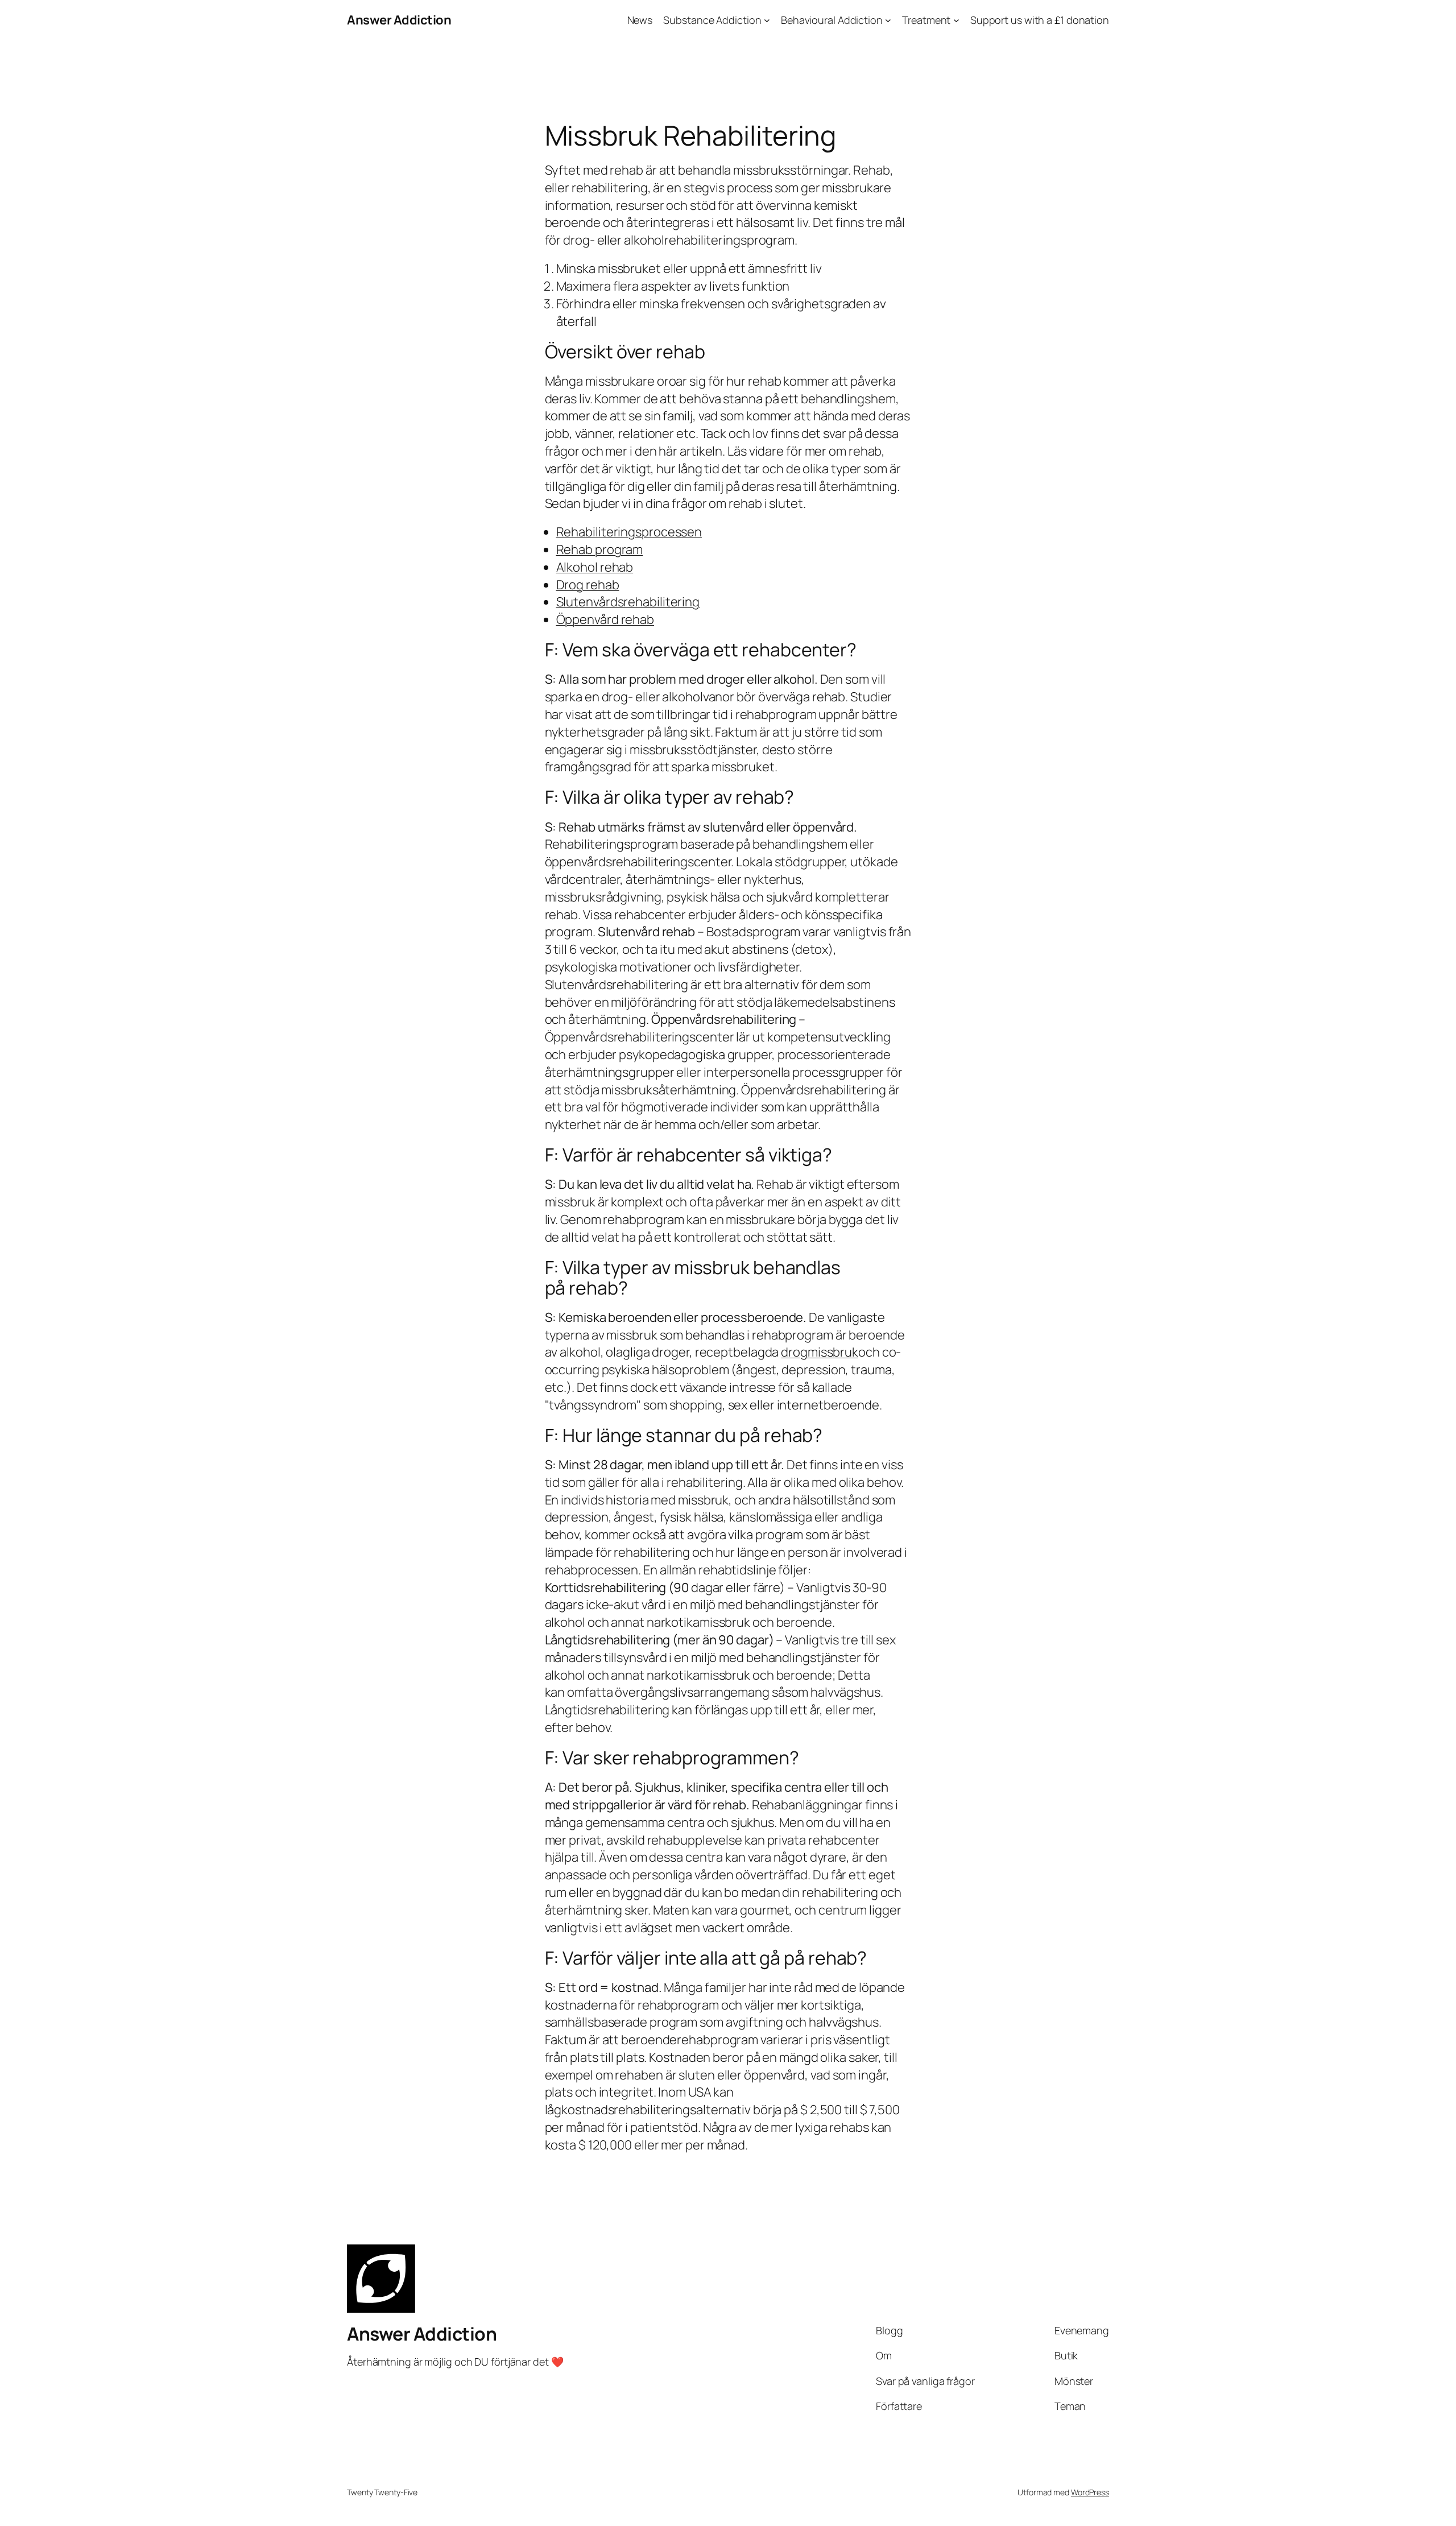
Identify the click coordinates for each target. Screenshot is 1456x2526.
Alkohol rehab (595, 567)
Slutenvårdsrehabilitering (628, 602)
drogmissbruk (820, 1352)
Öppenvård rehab (605, 619)
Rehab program (600, 549)
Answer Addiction (399, 20)
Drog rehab (588, 585)
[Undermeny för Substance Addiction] (767, 20)
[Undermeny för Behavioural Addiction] (888, 20)
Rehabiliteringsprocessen (629, 532)
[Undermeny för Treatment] (956, 20)
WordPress (1090, 2492)
